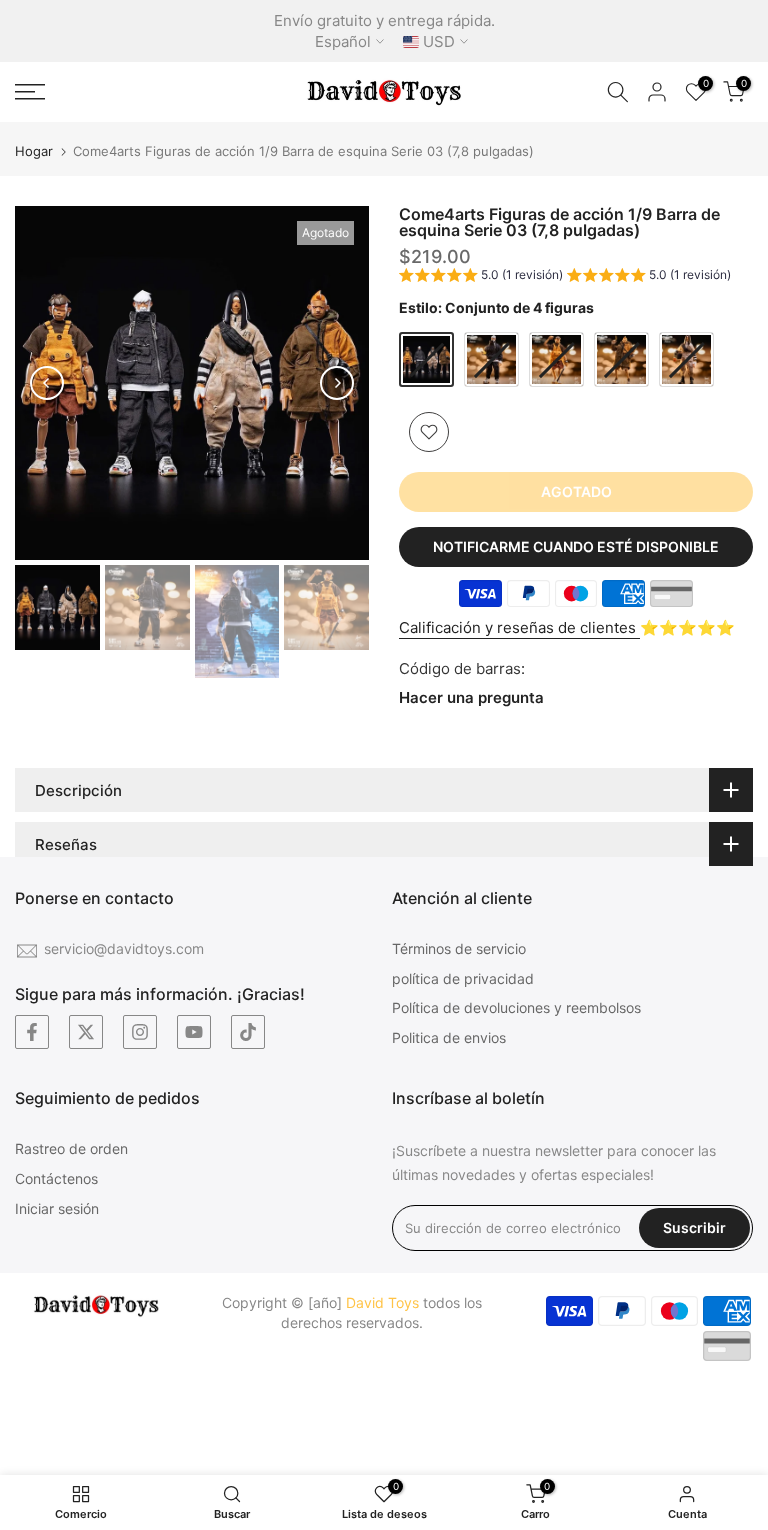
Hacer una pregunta (471, 697)
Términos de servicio (459, 948)
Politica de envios (449, 1037)
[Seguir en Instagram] (140, 1032)
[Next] (337, 383)
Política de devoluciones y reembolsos (516, 1007)
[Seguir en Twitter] (86, 1032)
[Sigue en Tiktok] (248, 1032)
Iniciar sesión (57, 1208)
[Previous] (47, 383)
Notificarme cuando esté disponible (576, 546)
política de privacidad (463, 978)
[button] (565, 278)
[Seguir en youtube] (194, 1032)
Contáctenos (56, 1178)
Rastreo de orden (71, 1148)
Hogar (34, 151)
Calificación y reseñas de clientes (519, 627)
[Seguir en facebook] (32, 1032)
